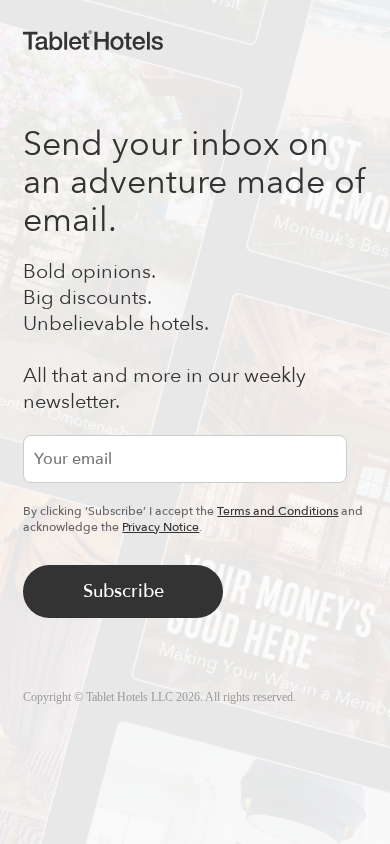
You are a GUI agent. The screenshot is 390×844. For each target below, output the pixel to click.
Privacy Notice (160, 527)
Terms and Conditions (277, 511)
